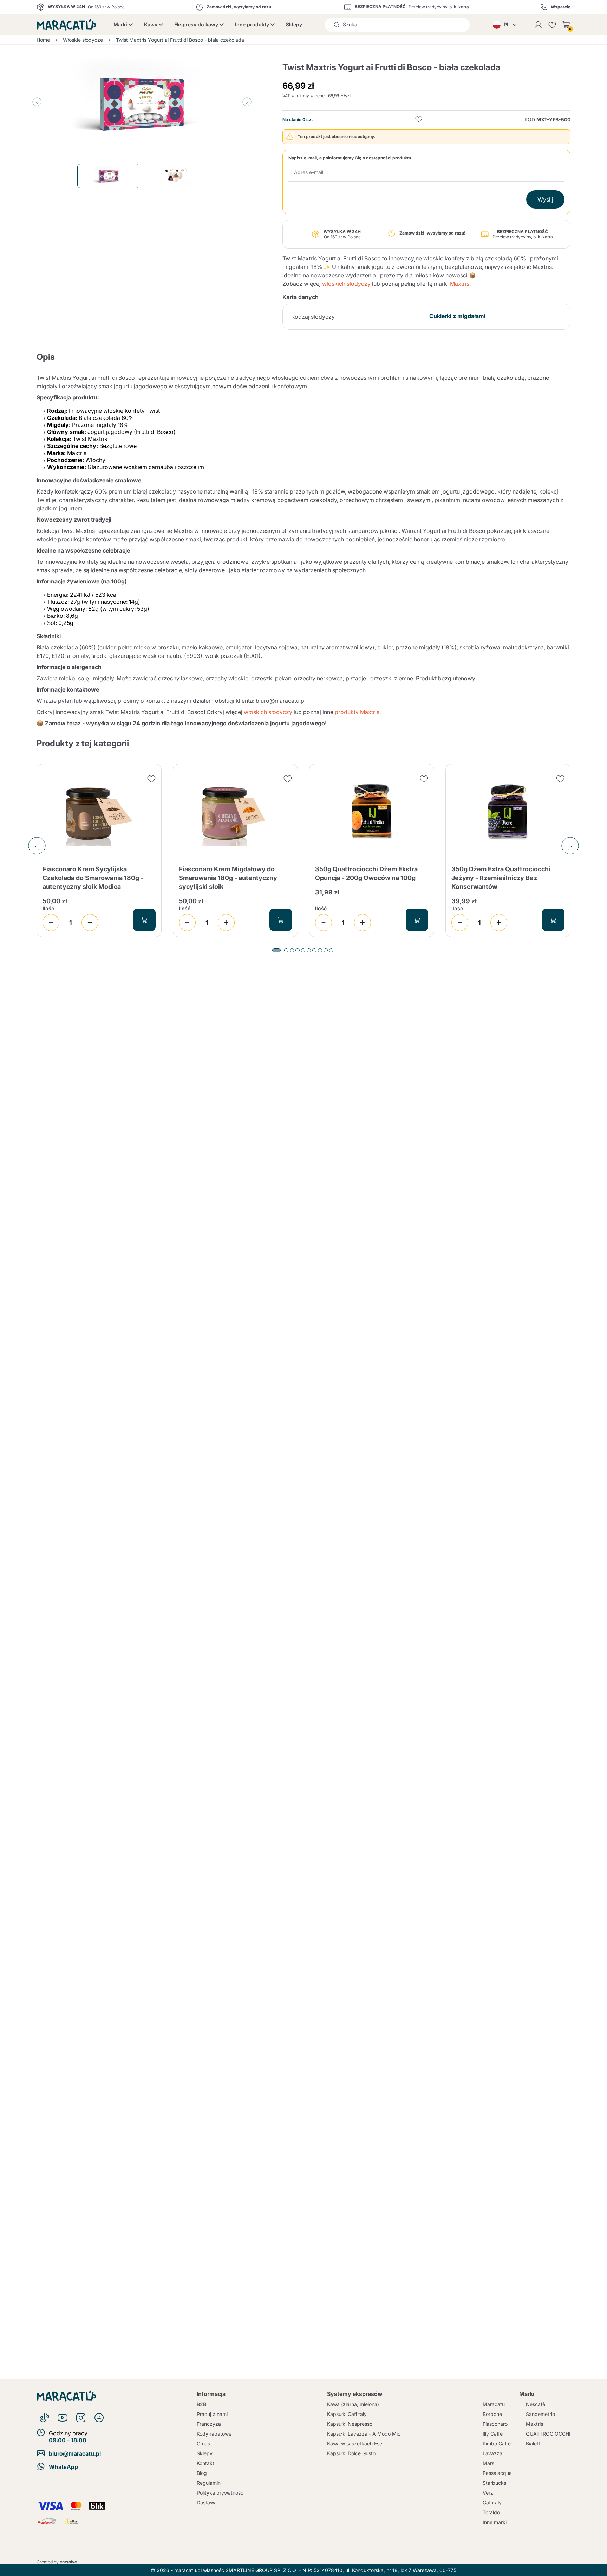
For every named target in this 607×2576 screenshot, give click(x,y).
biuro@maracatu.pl (75, 2453)
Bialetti (534, 2443)
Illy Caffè (493, 2434)
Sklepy (294, 24)
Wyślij (545, 199)
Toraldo (491, 2512)
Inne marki (495, 2522)
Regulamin (209, 2483)
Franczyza (209, 2424)
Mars (488, 2463)
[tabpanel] (99, 851)
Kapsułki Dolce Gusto (351, 2453)
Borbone (492, 2414)
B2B (201, 2404)
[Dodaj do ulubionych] (419, 120)
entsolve (68, 2562)
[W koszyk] (144, 920)
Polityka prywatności (221, 2493)
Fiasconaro (495, 2424)
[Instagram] (81, 2418)
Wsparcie (561, 7)
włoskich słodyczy (346, 284)
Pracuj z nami (212, 2414)
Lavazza (492, 2453)
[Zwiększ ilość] (90, 923)
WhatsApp (63, 2467)
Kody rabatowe (214, 2434)
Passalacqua (497, 2473)
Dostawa (207, 2502)
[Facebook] (99, 2418)
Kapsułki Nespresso (350, 2424)
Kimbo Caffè (497, 2443)
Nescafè (536, 2404)
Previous (37, 102)
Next (247, 102)
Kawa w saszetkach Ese (355, 2443)
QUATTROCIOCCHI (548, 2434)
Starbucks (494, 2483)
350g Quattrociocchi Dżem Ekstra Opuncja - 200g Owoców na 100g (366, 873)
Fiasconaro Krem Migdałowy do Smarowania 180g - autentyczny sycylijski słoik (228, 878)
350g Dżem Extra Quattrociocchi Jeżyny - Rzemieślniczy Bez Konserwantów (501, 878)
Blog (202, 2473)
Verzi (488, 2493)
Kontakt (205, 2463)
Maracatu (494, 2404)
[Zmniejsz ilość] (51, 923)
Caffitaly (492, 2502)
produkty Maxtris (357, 712)
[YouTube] (63, 2418)
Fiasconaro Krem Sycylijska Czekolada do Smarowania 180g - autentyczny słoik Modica (93, 878)
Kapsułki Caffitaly (347, 2414)
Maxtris (460, 284)
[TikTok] (44, 2418)
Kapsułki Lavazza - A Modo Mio (364, 2434)
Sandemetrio (540, 2414)
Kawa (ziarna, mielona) (353, 2404)
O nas (203, 2443)
